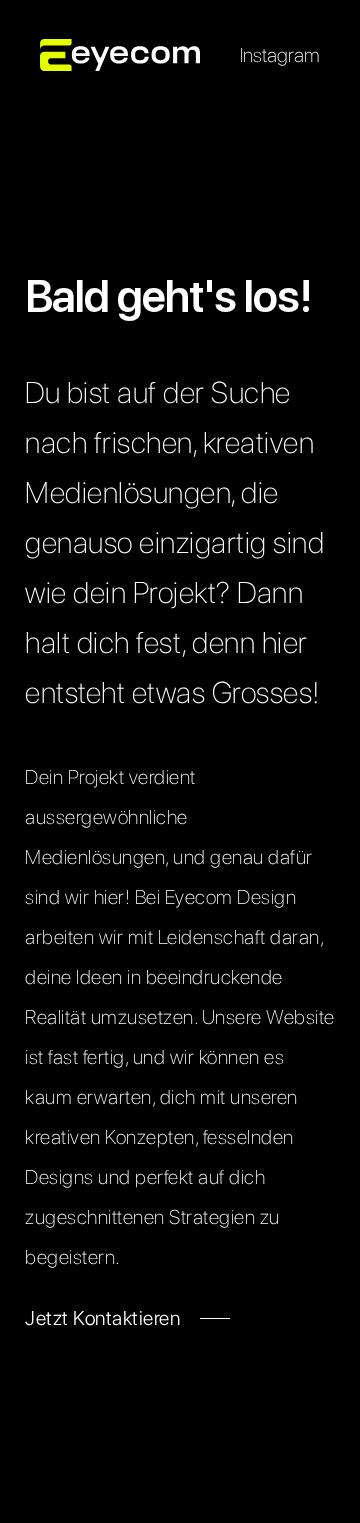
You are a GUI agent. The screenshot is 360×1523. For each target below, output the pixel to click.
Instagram (280, 55)
